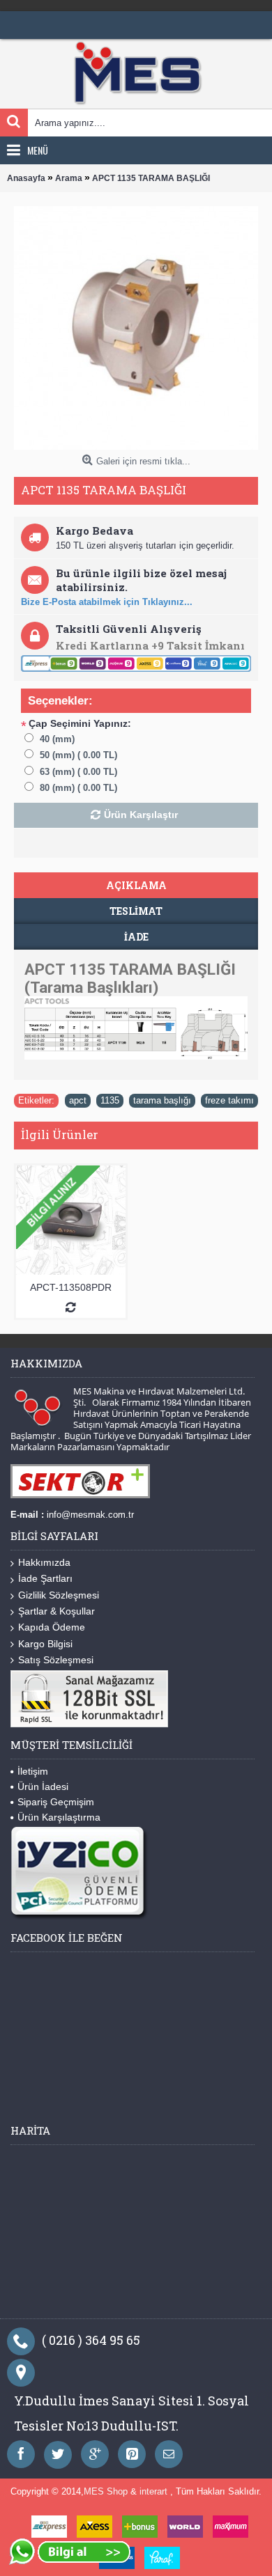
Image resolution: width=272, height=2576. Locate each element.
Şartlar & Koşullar (56, 1611)
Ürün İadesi (43, 1786)
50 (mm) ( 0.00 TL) (78, 755)
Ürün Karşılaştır (141, 815)
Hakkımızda (44, 1562)
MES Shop (107, 2491)
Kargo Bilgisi (45, 1644)
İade (136, 937)
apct (78, 1100)
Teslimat (136, 911)
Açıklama (136, 885)
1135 (110, 1100)
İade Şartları (45, 1578)
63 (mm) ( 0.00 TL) (78, 772)
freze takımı (229, 1100)
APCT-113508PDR (71, 1287)
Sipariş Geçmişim (56, 1802)
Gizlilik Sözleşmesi (59, 1595)
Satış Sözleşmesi (56, 1660)
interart (155, 2491)
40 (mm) (57, 739)
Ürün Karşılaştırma (59, 1817)
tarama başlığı (162, 1100)
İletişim (33, 1771)
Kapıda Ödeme (52, 1627)
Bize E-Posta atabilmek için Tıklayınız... (107, 602)
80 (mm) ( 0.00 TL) (78, 788)
